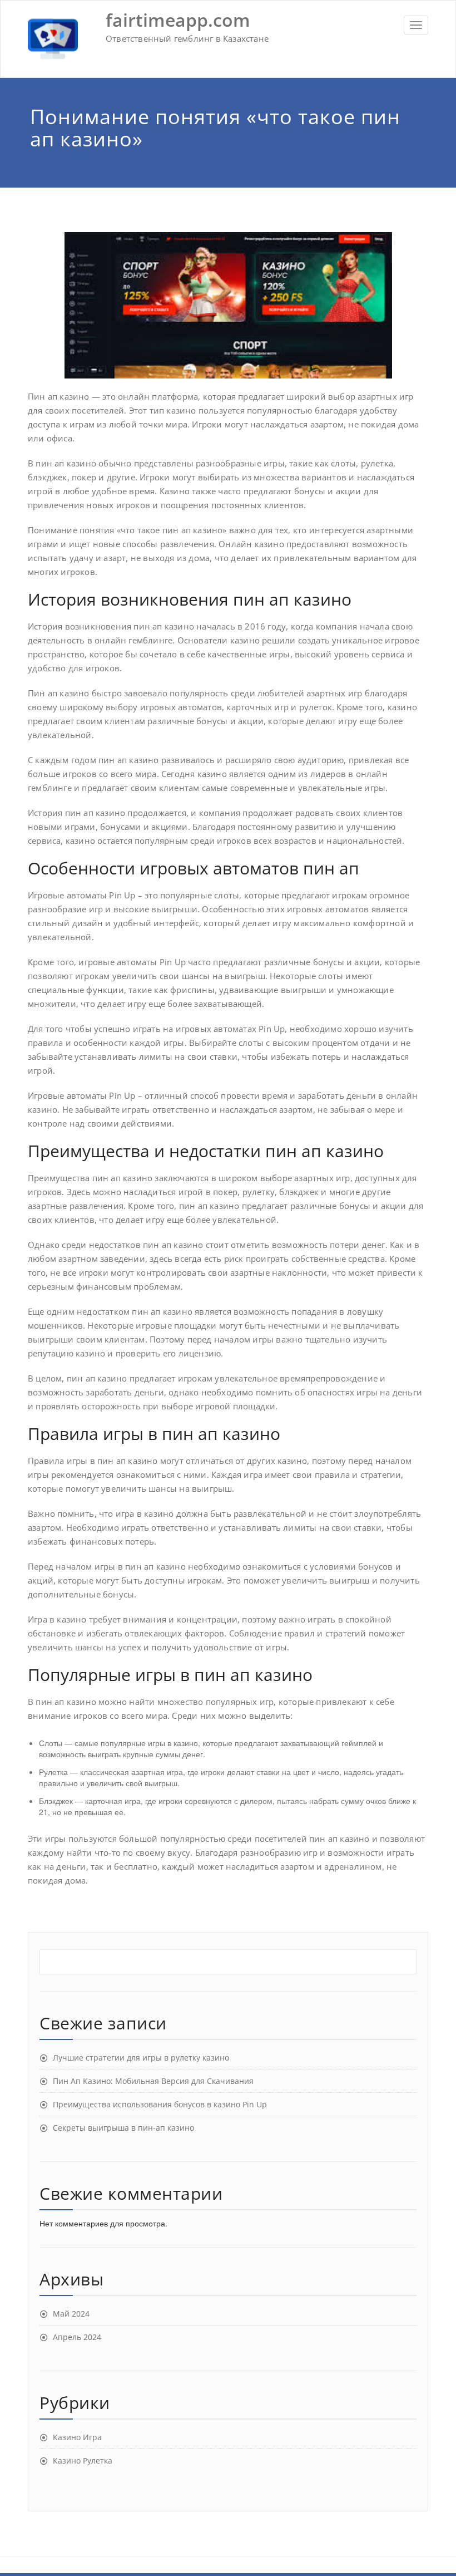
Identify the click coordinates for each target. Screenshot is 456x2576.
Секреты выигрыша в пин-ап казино (123, 2128)
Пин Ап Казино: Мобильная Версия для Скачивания (153, 2081)
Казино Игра (77, 2437)
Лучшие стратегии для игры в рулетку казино (141, 2058)
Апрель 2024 (77, 2337)
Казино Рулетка (83, 2461)
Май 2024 (71, 2314)
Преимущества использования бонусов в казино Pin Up (160, 2104)
